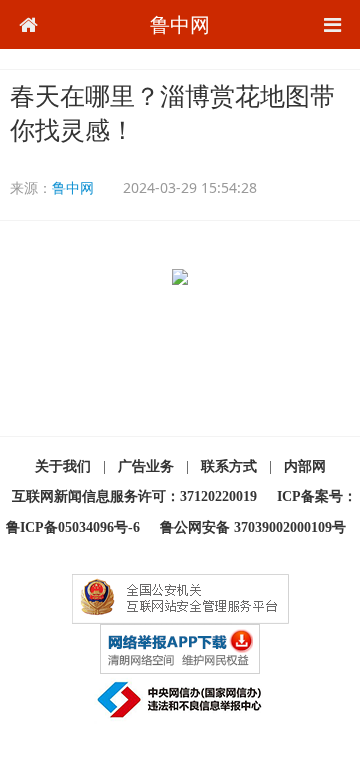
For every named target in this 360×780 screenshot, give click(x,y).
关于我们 (63, 466)
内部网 (305, 466)
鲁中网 (180, 24)
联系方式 (229, 466)
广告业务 (146, 466)
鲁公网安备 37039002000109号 (253, 527)
